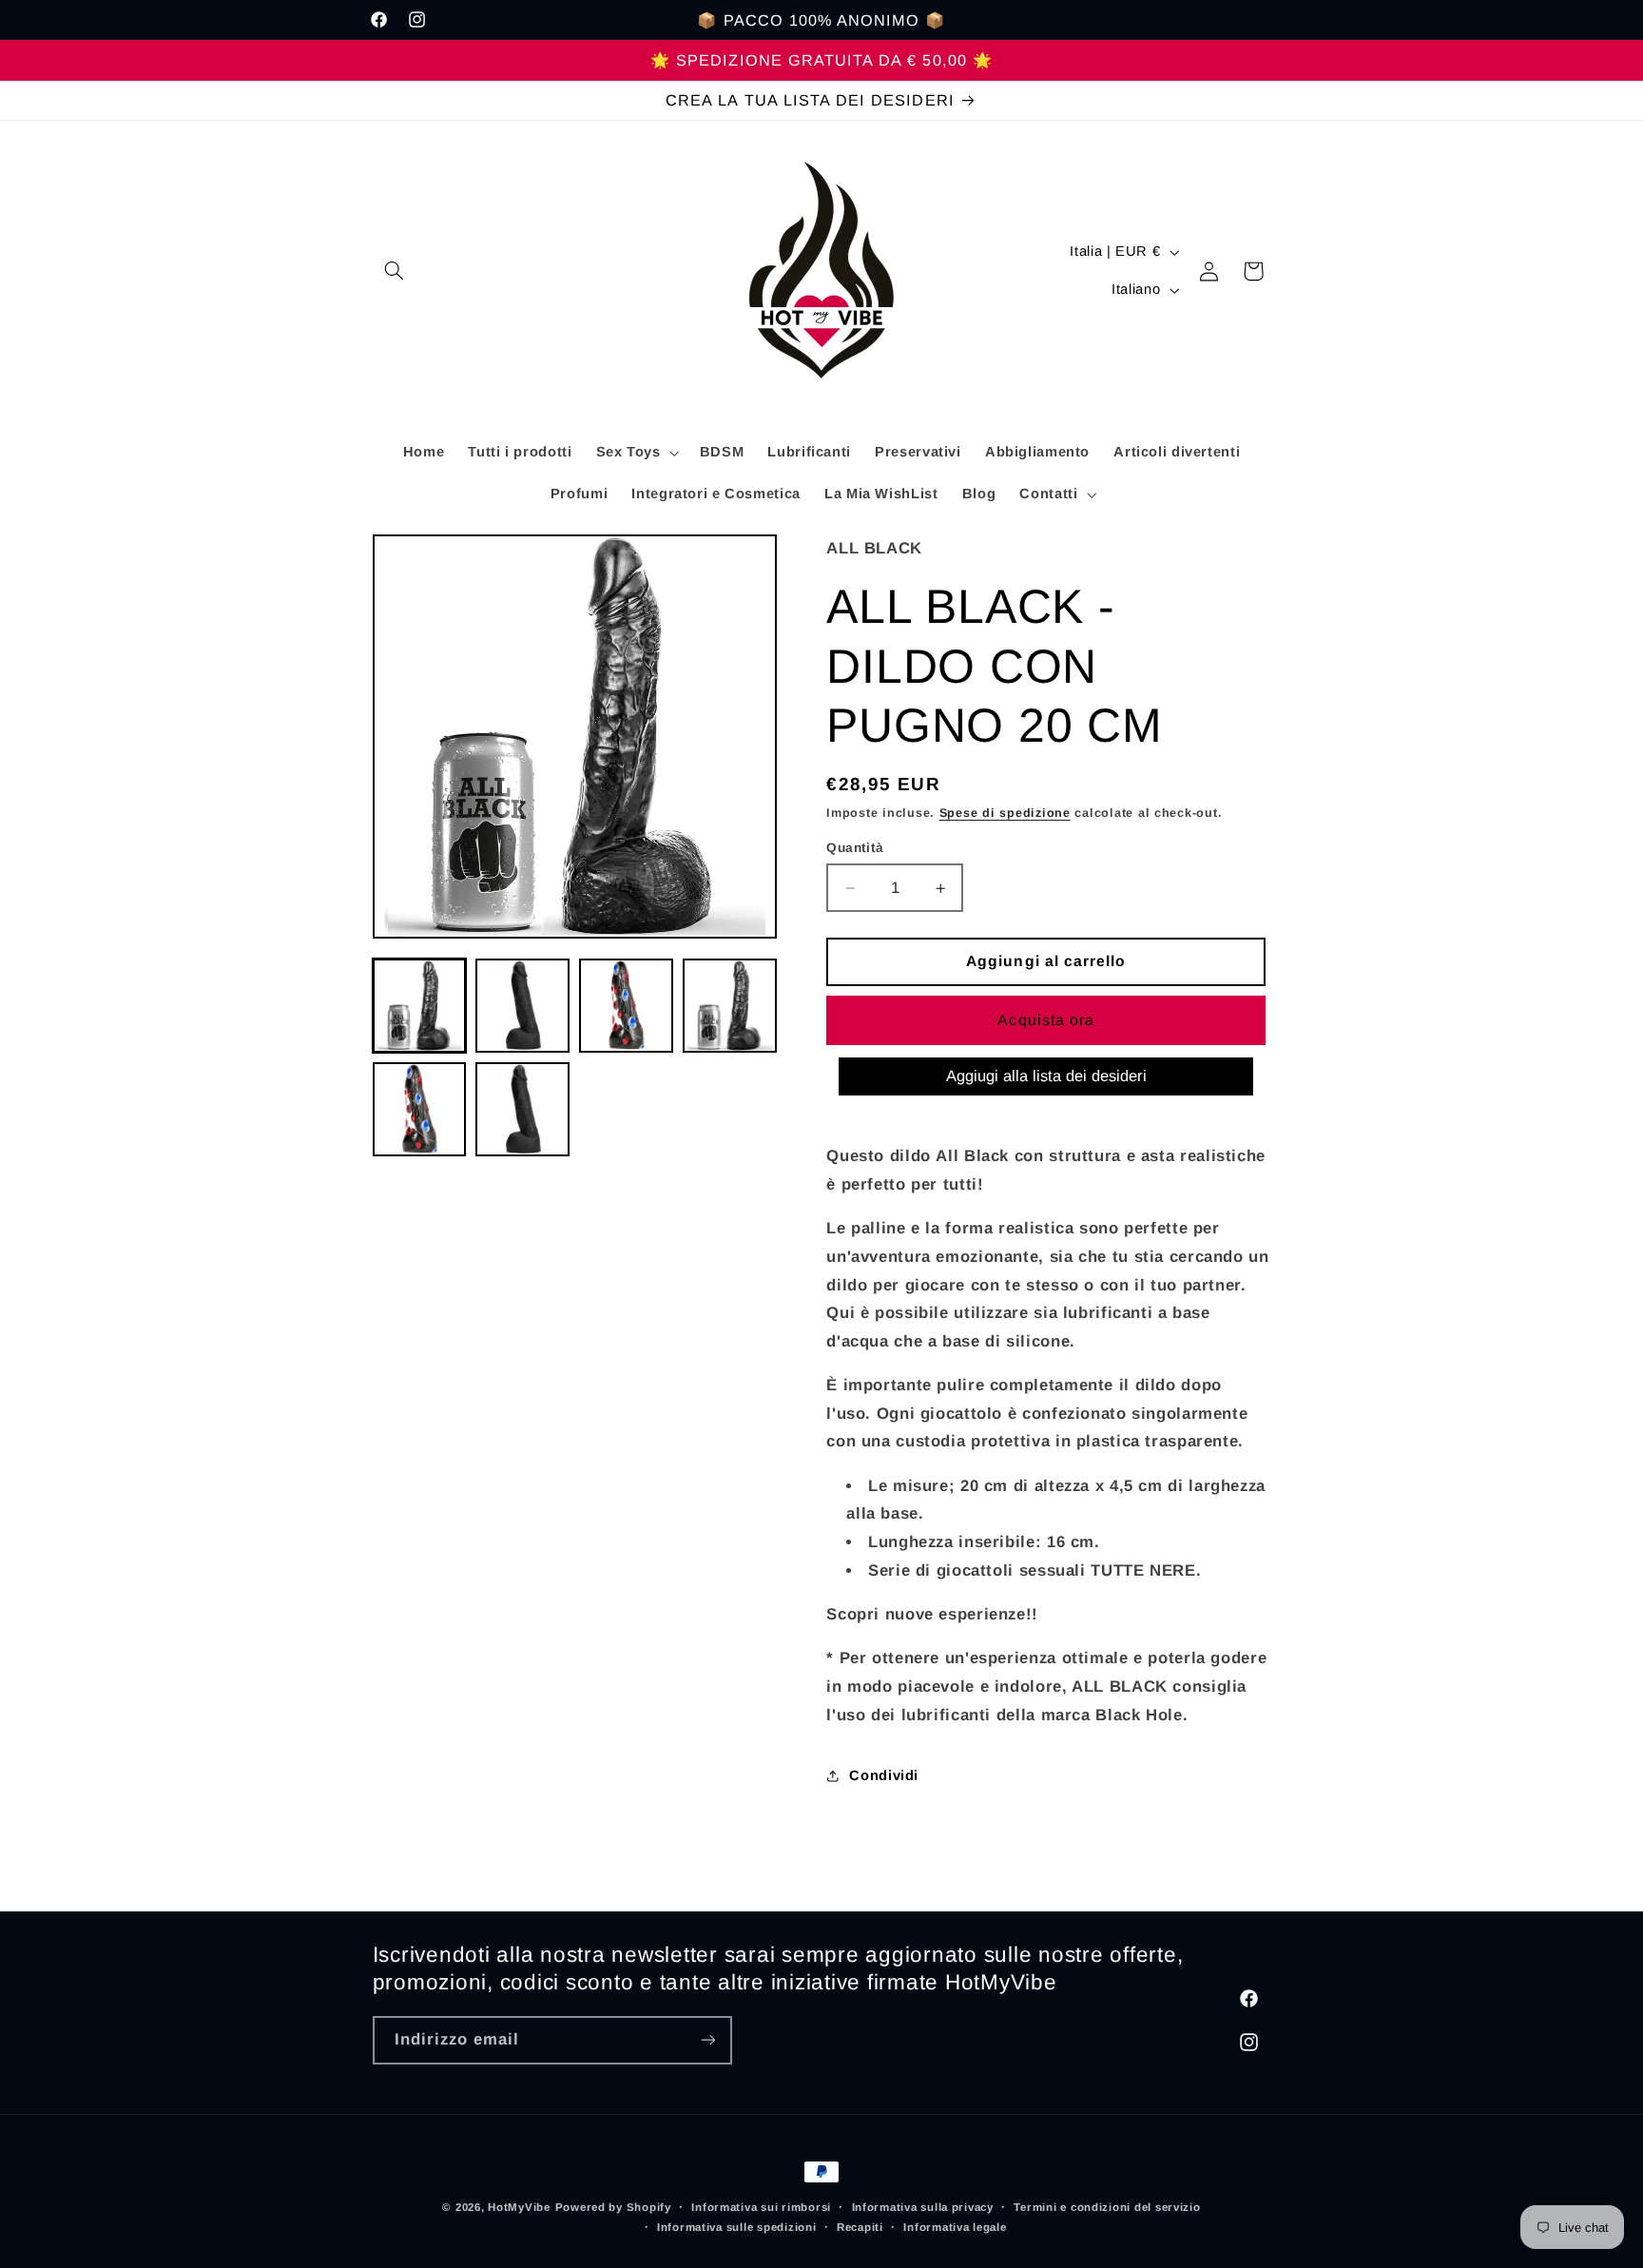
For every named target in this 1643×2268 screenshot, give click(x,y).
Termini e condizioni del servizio (1107, 2207)
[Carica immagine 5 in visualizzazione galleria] (419, 1109)
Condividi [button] (884, 1775)
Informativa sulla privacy (923, 2207)
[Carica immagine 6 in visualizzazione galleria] (522, 1109)
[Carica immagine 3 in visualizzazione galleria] (626, 1005)
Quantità (855, 848)
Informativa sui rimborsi (761, 2207)
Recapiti (860, 2227)
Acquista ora (1046, 1020)
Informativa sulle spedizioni (737, 2227)
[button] (395, 271)
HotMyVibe (519, 2207)
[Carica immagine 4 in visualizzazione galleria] (729, 1005)
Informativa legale (955, 2227)
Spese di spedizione (1005, 813)
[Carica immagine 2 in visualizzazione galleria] (522, 1005)
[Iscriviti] (707, 2040)
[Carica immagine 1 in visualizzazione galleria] (419, 1005)
